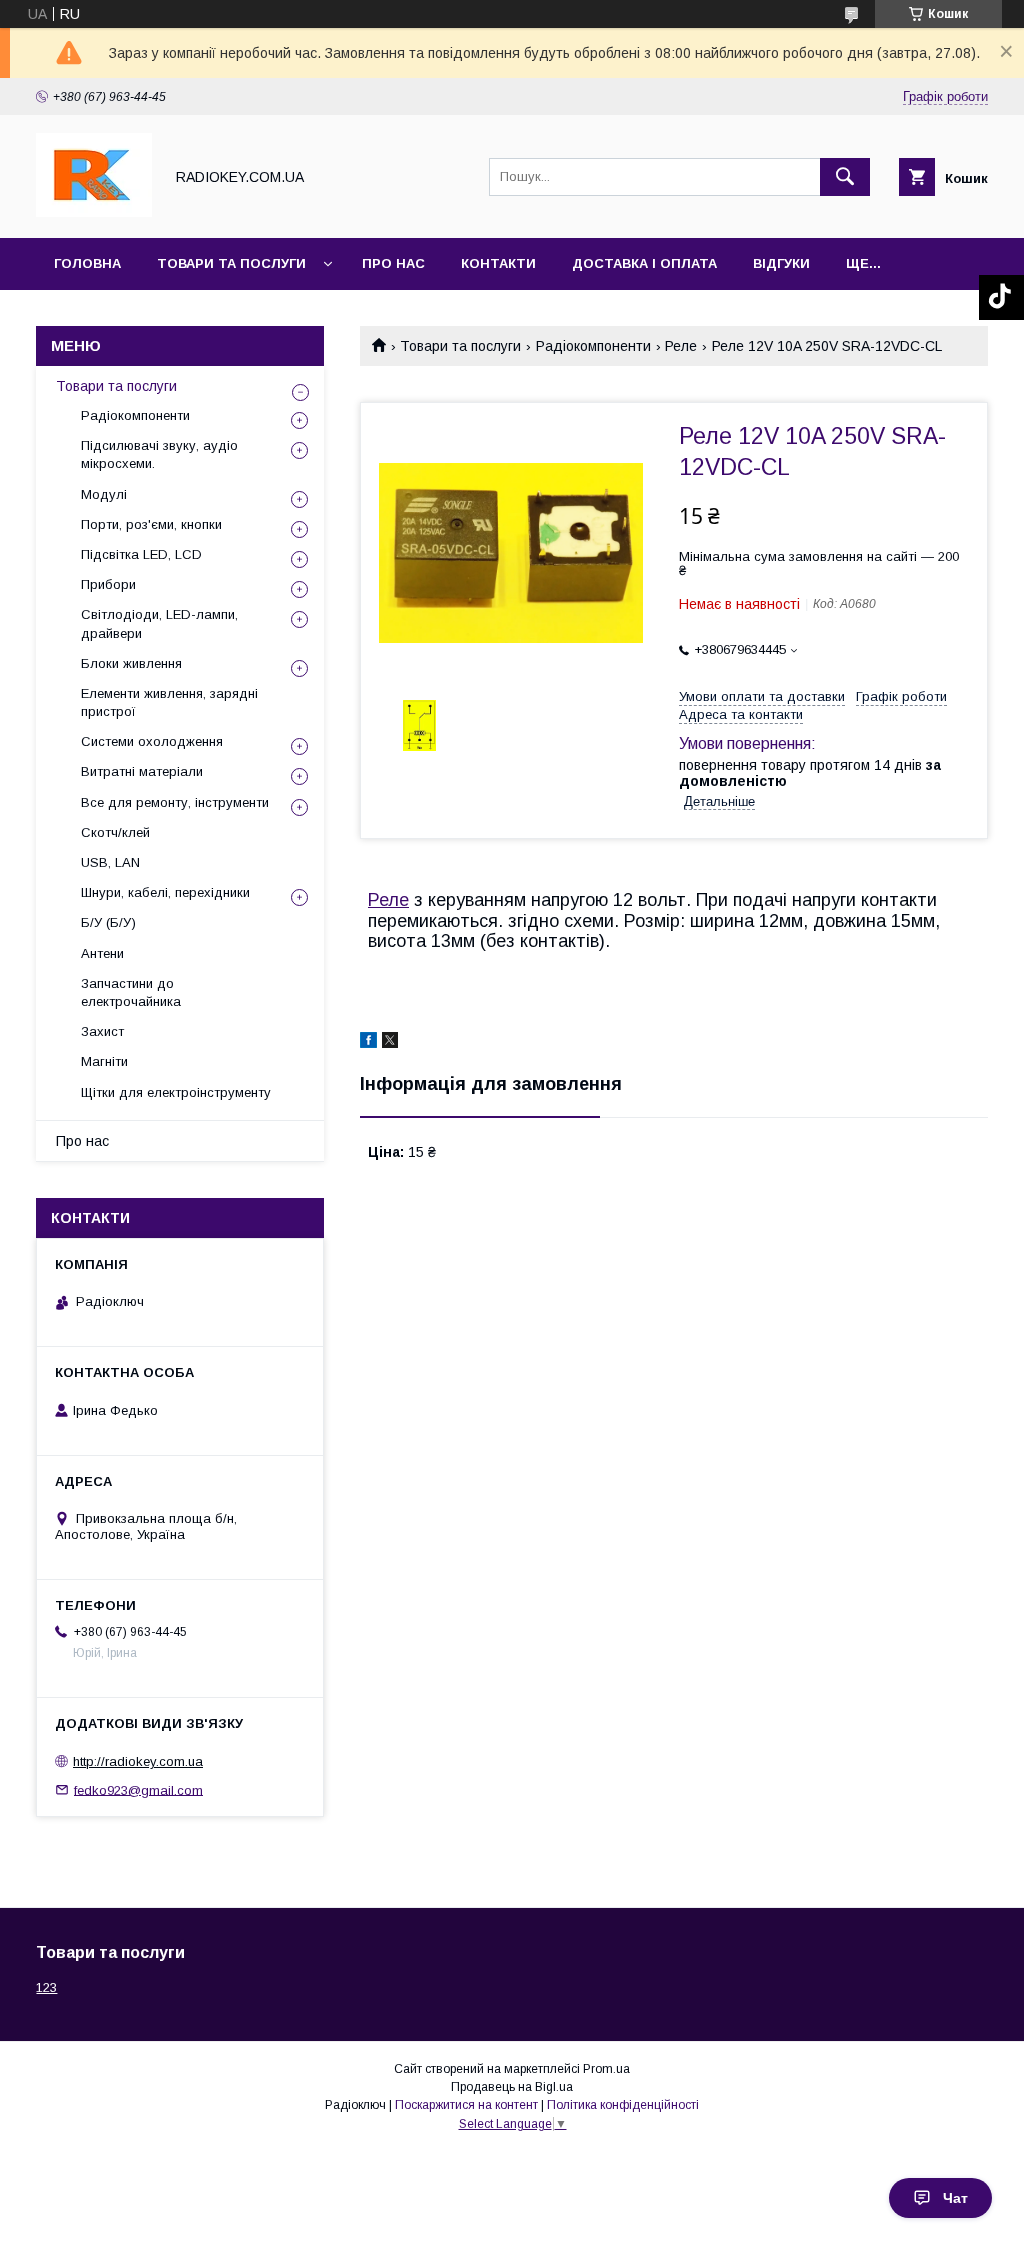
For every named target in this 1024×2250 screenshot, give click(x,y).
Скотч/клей (115, 832)
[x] (390, 1043)
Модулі (104, 494)
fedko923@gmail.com (138, 1789)
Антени (102, 953)
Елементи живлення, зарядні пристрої (169, 702)
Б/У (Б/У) (108, 922)
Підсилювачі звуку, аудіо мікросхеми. (159, 454)
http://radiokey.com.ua (138, 1761)
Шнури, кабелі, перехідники (165, 892)
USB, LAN (110, 862)
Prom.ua (606, 2069)
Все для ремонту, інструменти (175, 802)
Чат (955, 2198)
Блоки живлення (131, 663)
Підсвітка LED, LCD (141, 554)
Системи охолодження (152, 741)
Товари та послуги (231, 263)
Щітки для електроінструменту (176, 1092)
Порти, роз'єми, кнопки (151, 524)
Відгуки (781, 263)
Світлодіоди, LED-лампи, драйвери (159, 623)
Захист (102, 1031)
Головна (87, 263)
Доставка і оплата (644, 263)
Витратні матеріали (142, 771)
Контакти (498, 263)
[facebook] (368, 1043)
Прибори (108, 584)
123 (46, 1987)
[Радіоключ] (94, 212)
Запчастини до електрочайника (131, 992)
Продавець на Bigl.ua (512, 2087)
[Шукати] (845, 177)
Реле (681, 346)
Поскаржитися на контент (466, 2105)
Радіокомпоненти (593, 346)
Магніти (104, 1061)
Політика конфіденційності (623, 2105)
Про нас (393, 263)
